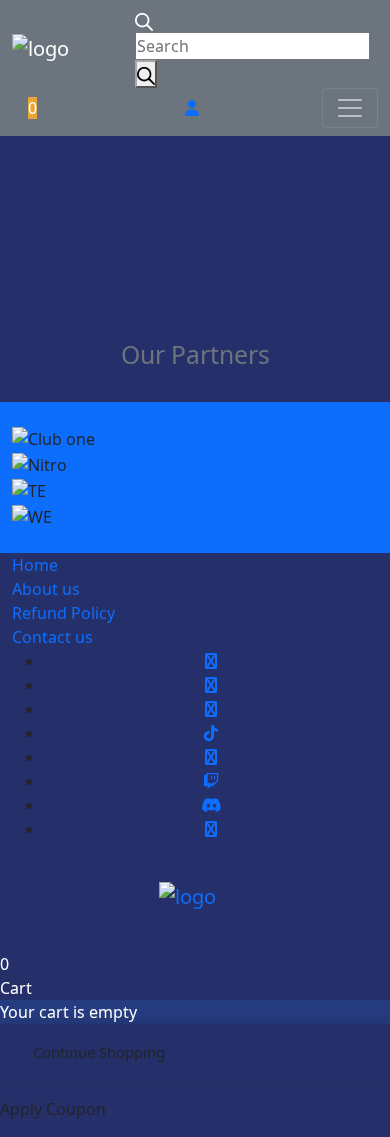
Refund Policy (63, 613)
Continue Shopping (99, 1052)
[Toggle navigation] (350, 108)
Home (35, 565)
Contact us (52, 637)
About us (46, 589)
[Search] (146, 74)
